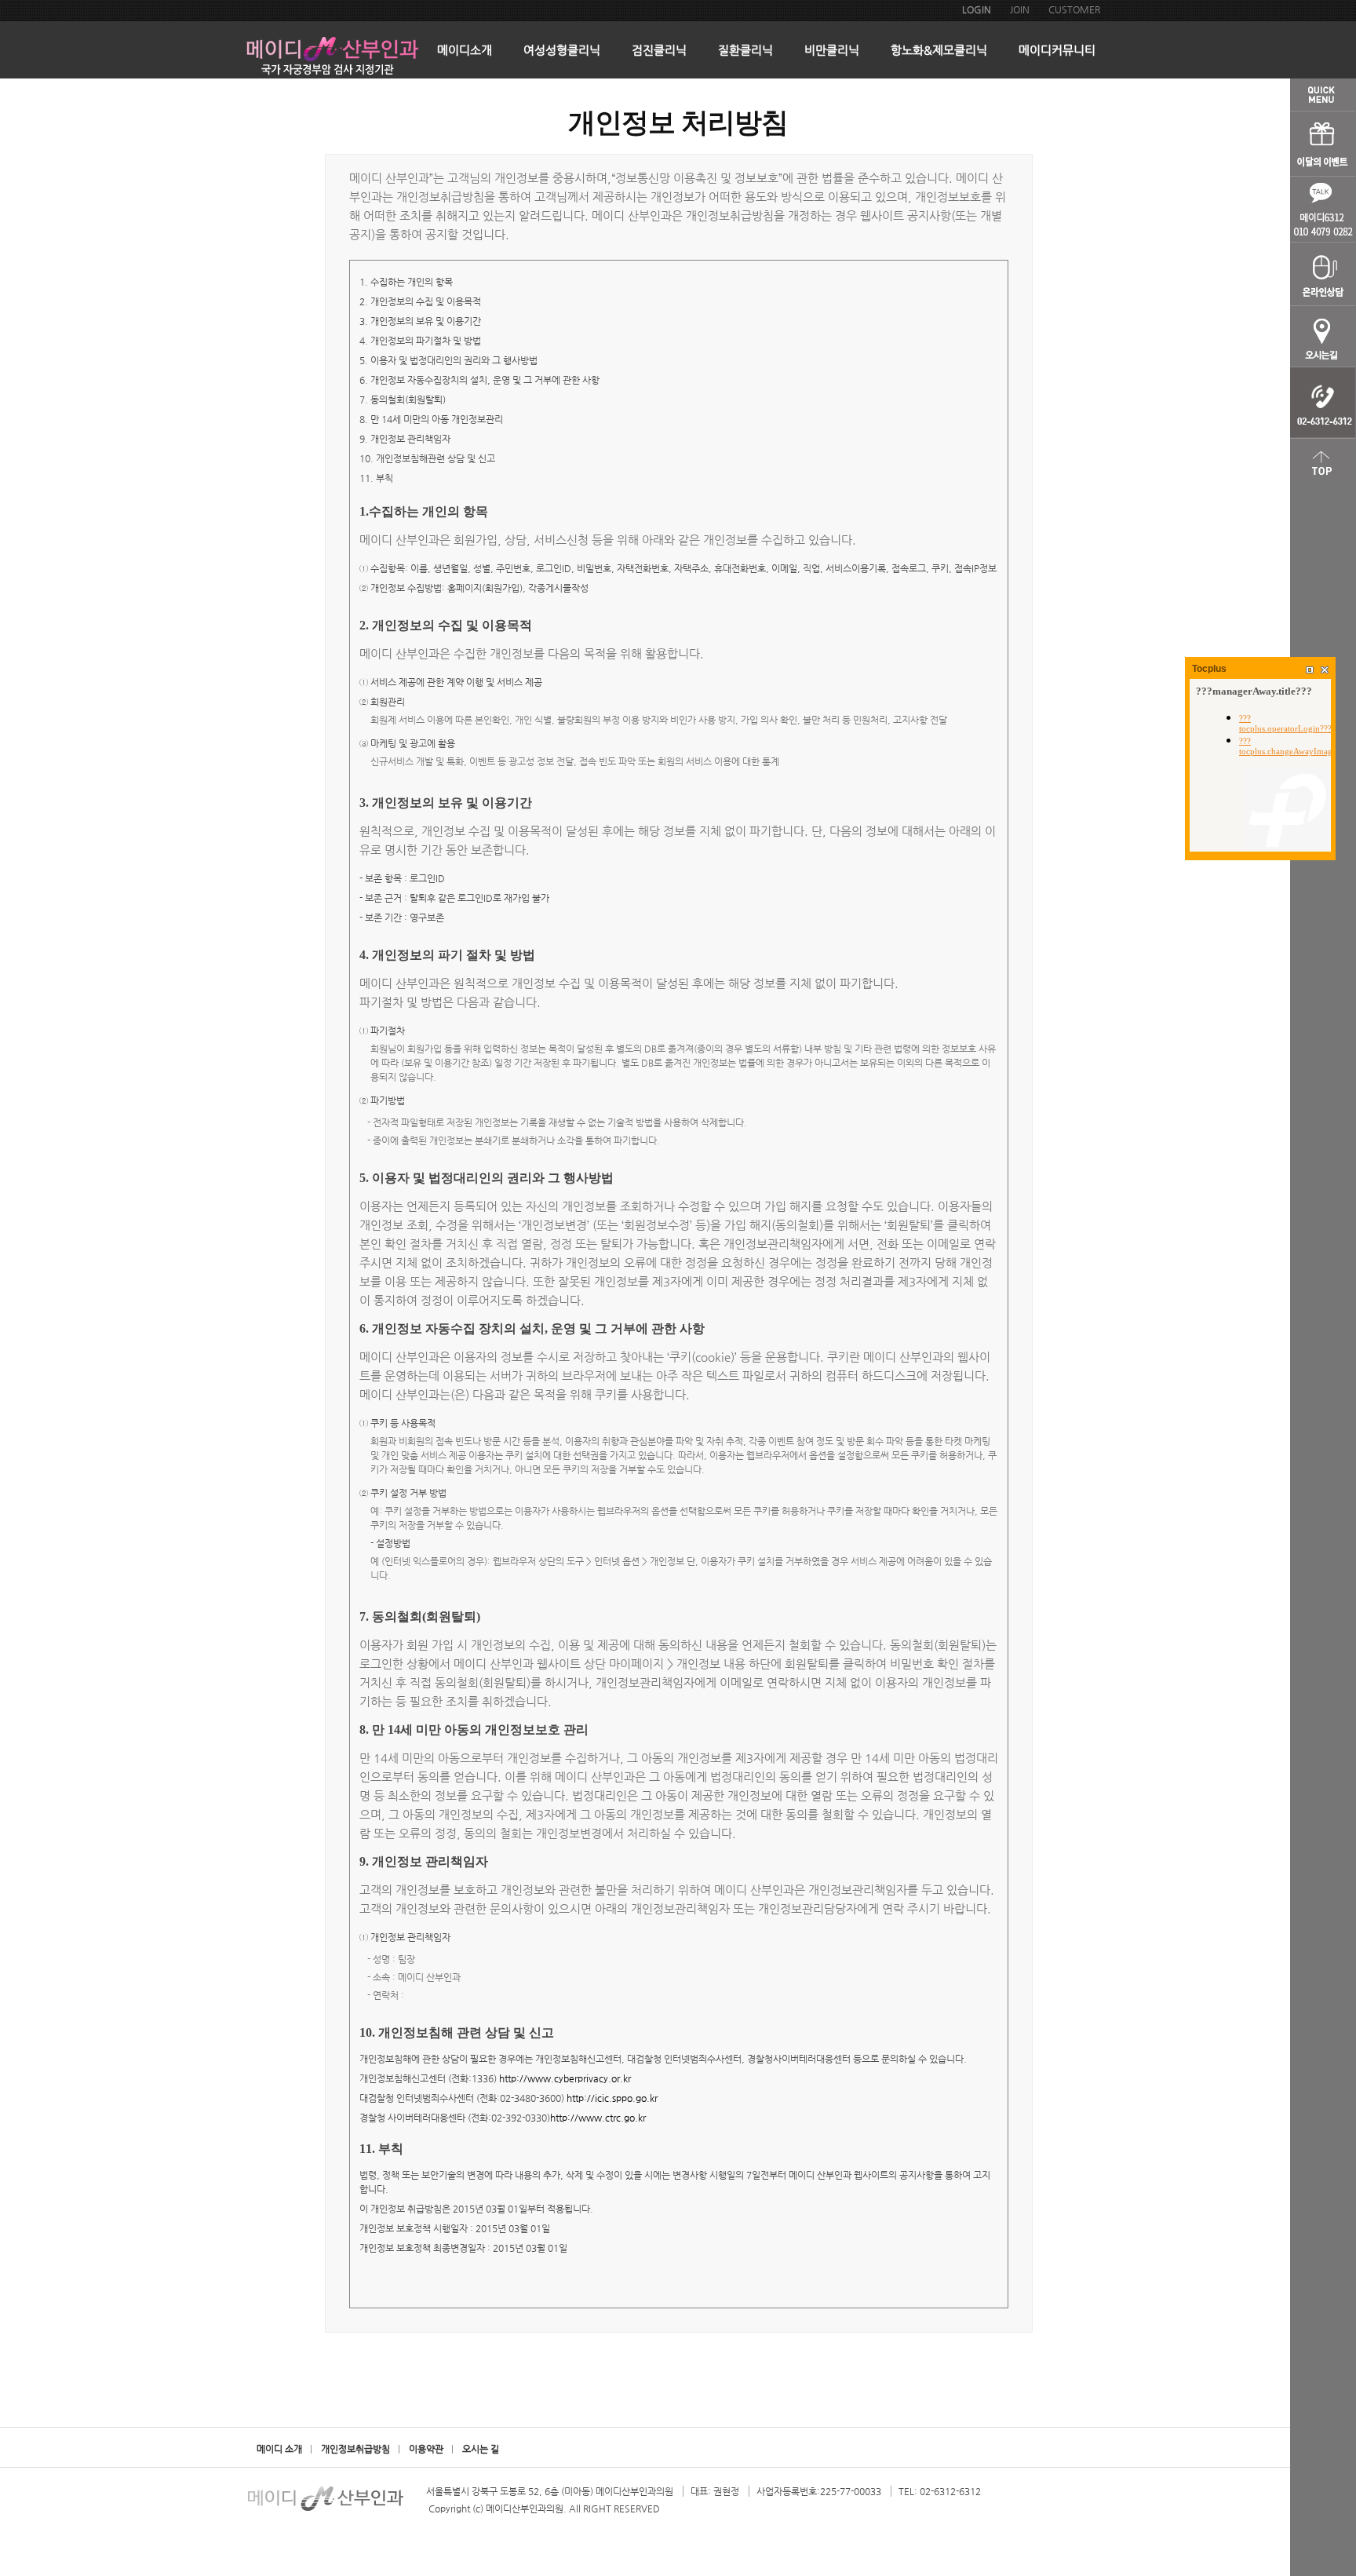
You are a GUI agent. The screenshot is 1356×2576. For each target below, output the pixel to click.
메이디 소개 (279, 2449)
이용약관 (426, 2449)
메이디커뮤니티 (1057, 50)
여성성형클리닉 (562, 50)
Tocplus (1209, 669)
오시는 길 (481, 2449)
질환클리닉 (745, 50)
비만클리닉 (832, 50)
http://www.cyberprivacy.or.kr (565, 2078)
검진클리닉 (659, 50)
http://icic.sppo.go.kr (612, 2098)
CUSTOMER (1074, 9)
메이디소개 (465, 50)
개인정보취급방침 (355, 2449)
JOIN (1020, 9)
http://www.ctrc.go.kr (598, 2118)
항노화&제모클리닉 (939, 50)
